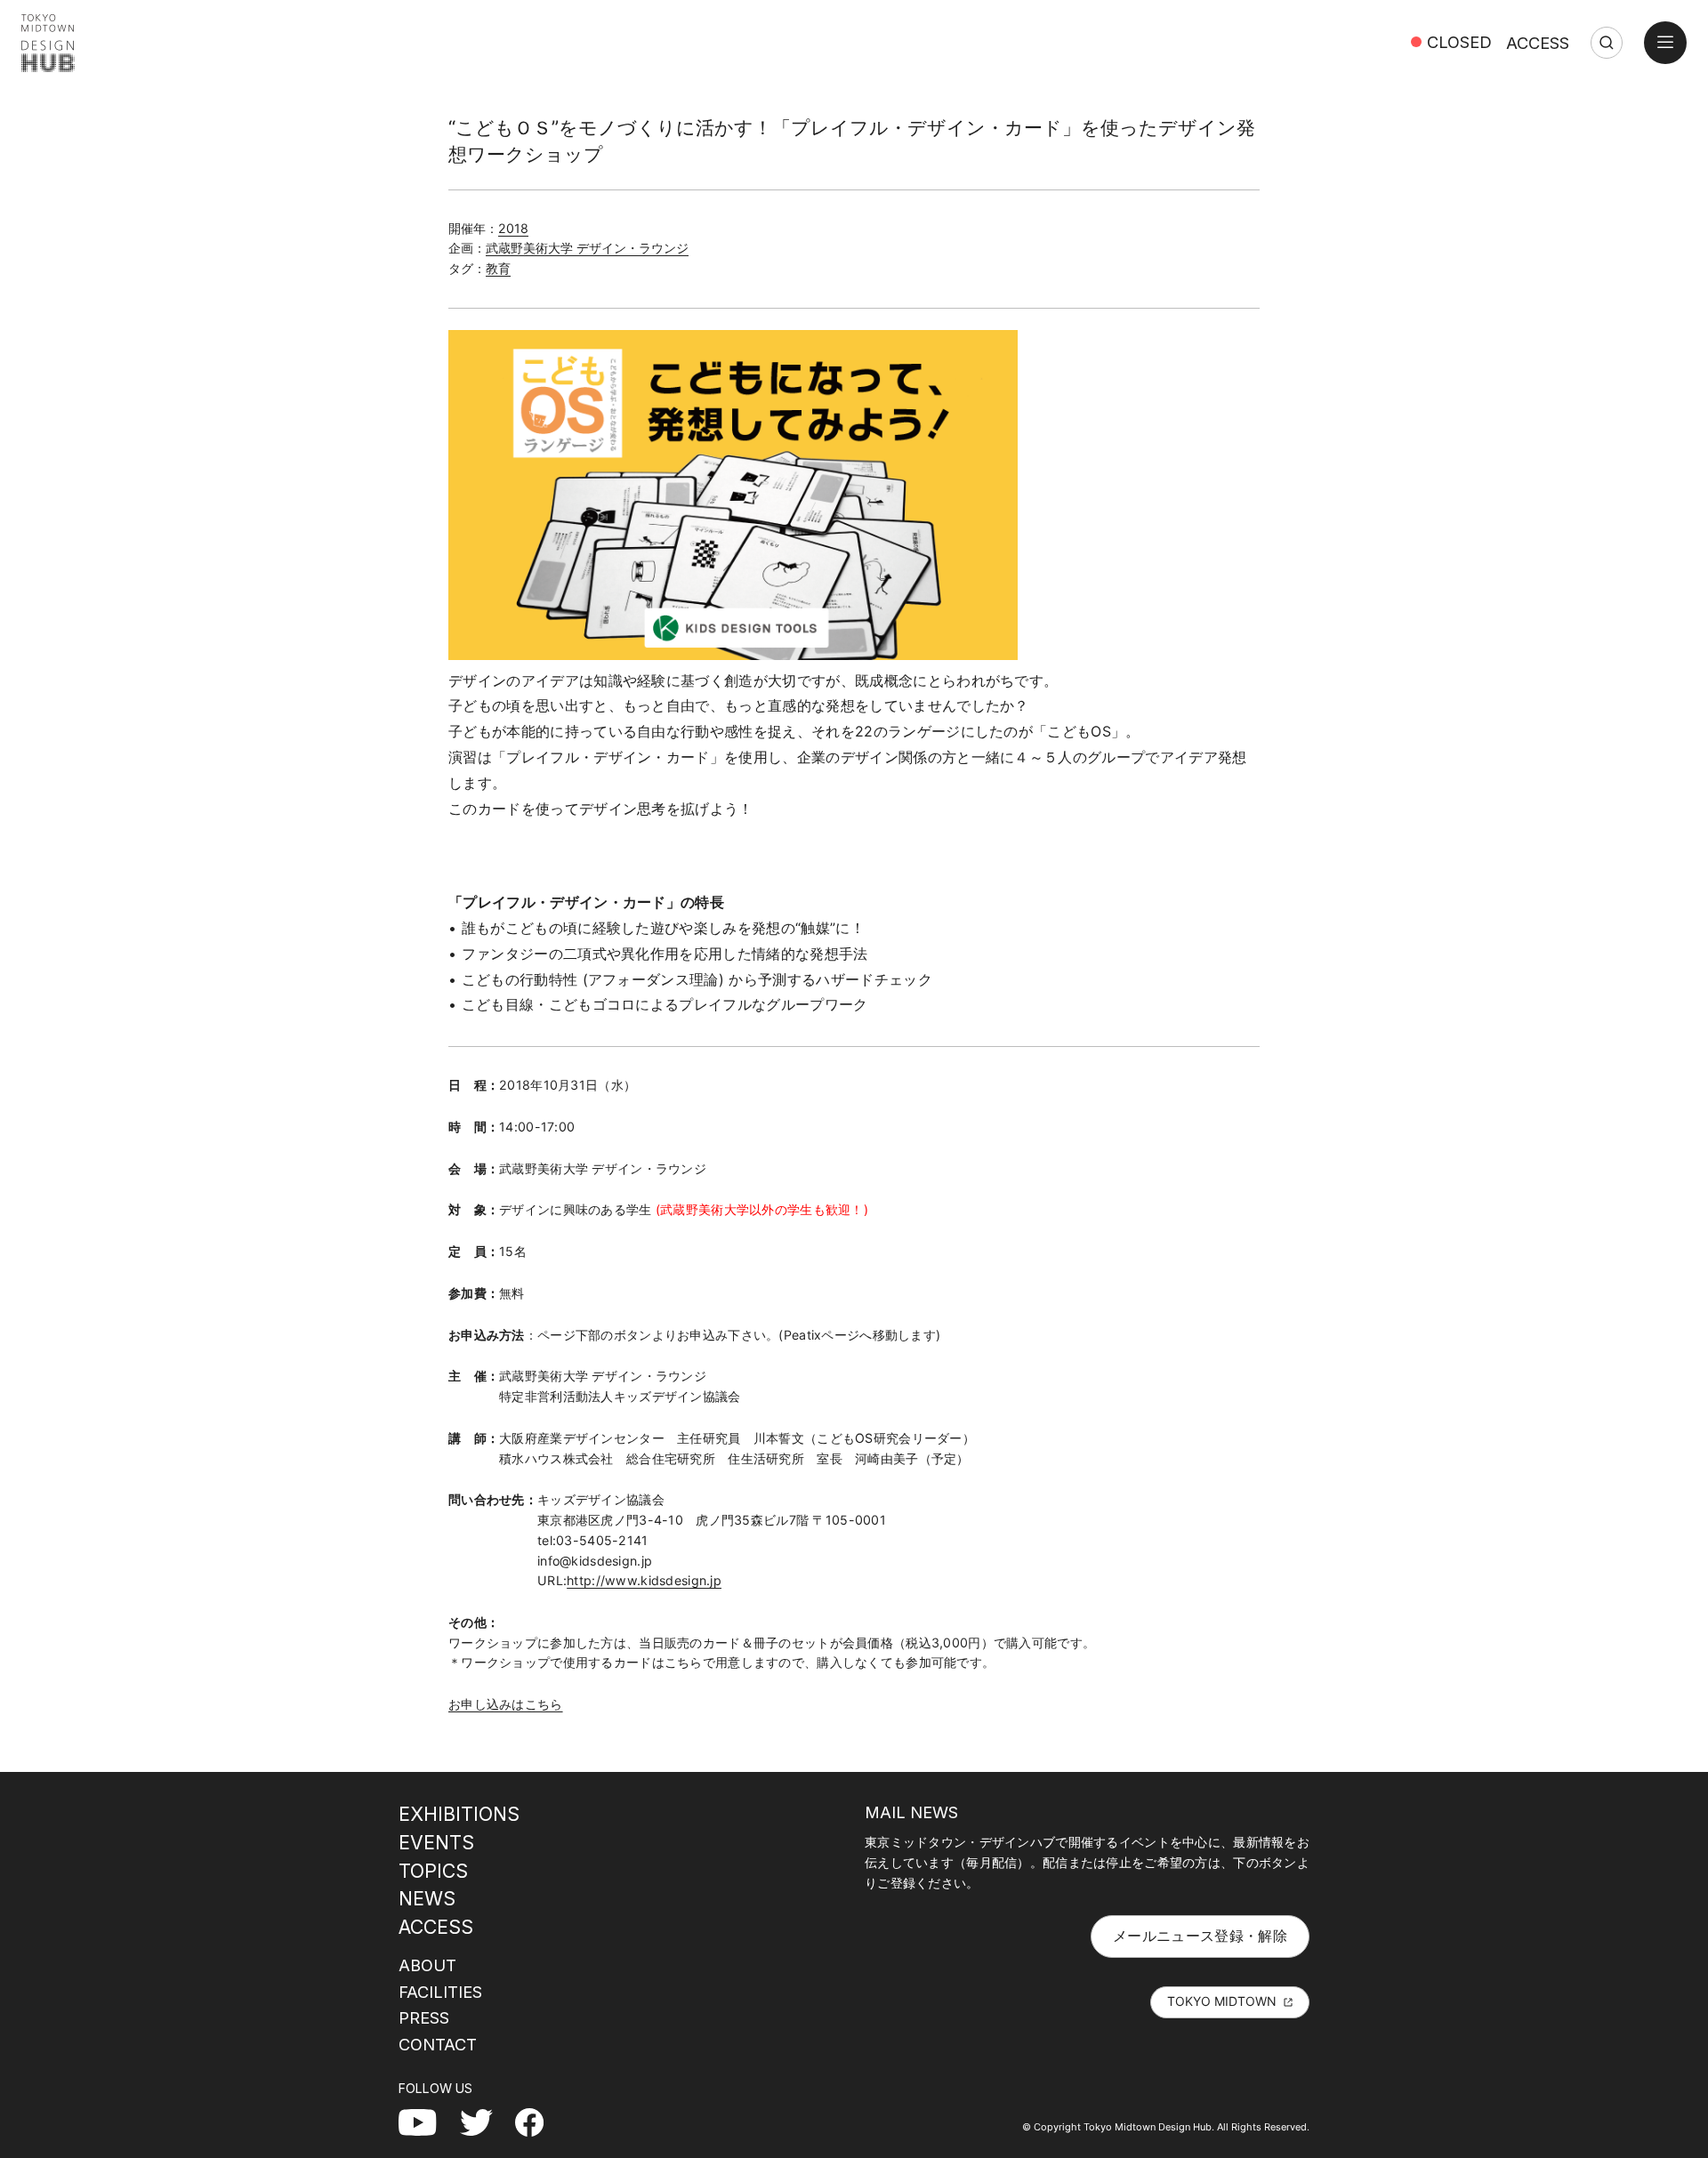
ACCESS (1538, 43)
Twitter (483, 2122)
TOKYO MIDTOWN (1222, 2001)
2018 (513, 228)
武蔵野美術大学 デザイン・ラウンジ (587, 248)
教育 (498, 268)
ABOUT (427, 1965)
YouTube (427, 2122)
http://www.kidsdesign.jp (644, 1580)
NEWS (427, 1898)
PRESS (424, 2017)
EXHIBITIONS (459, 1814)
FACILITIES (440, 1992)
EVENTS (436, 1842)
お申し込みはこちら (506, 1704)
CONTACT (438, 2044)
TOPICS (433, 1871)
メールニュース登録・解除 (1200, 1936)
